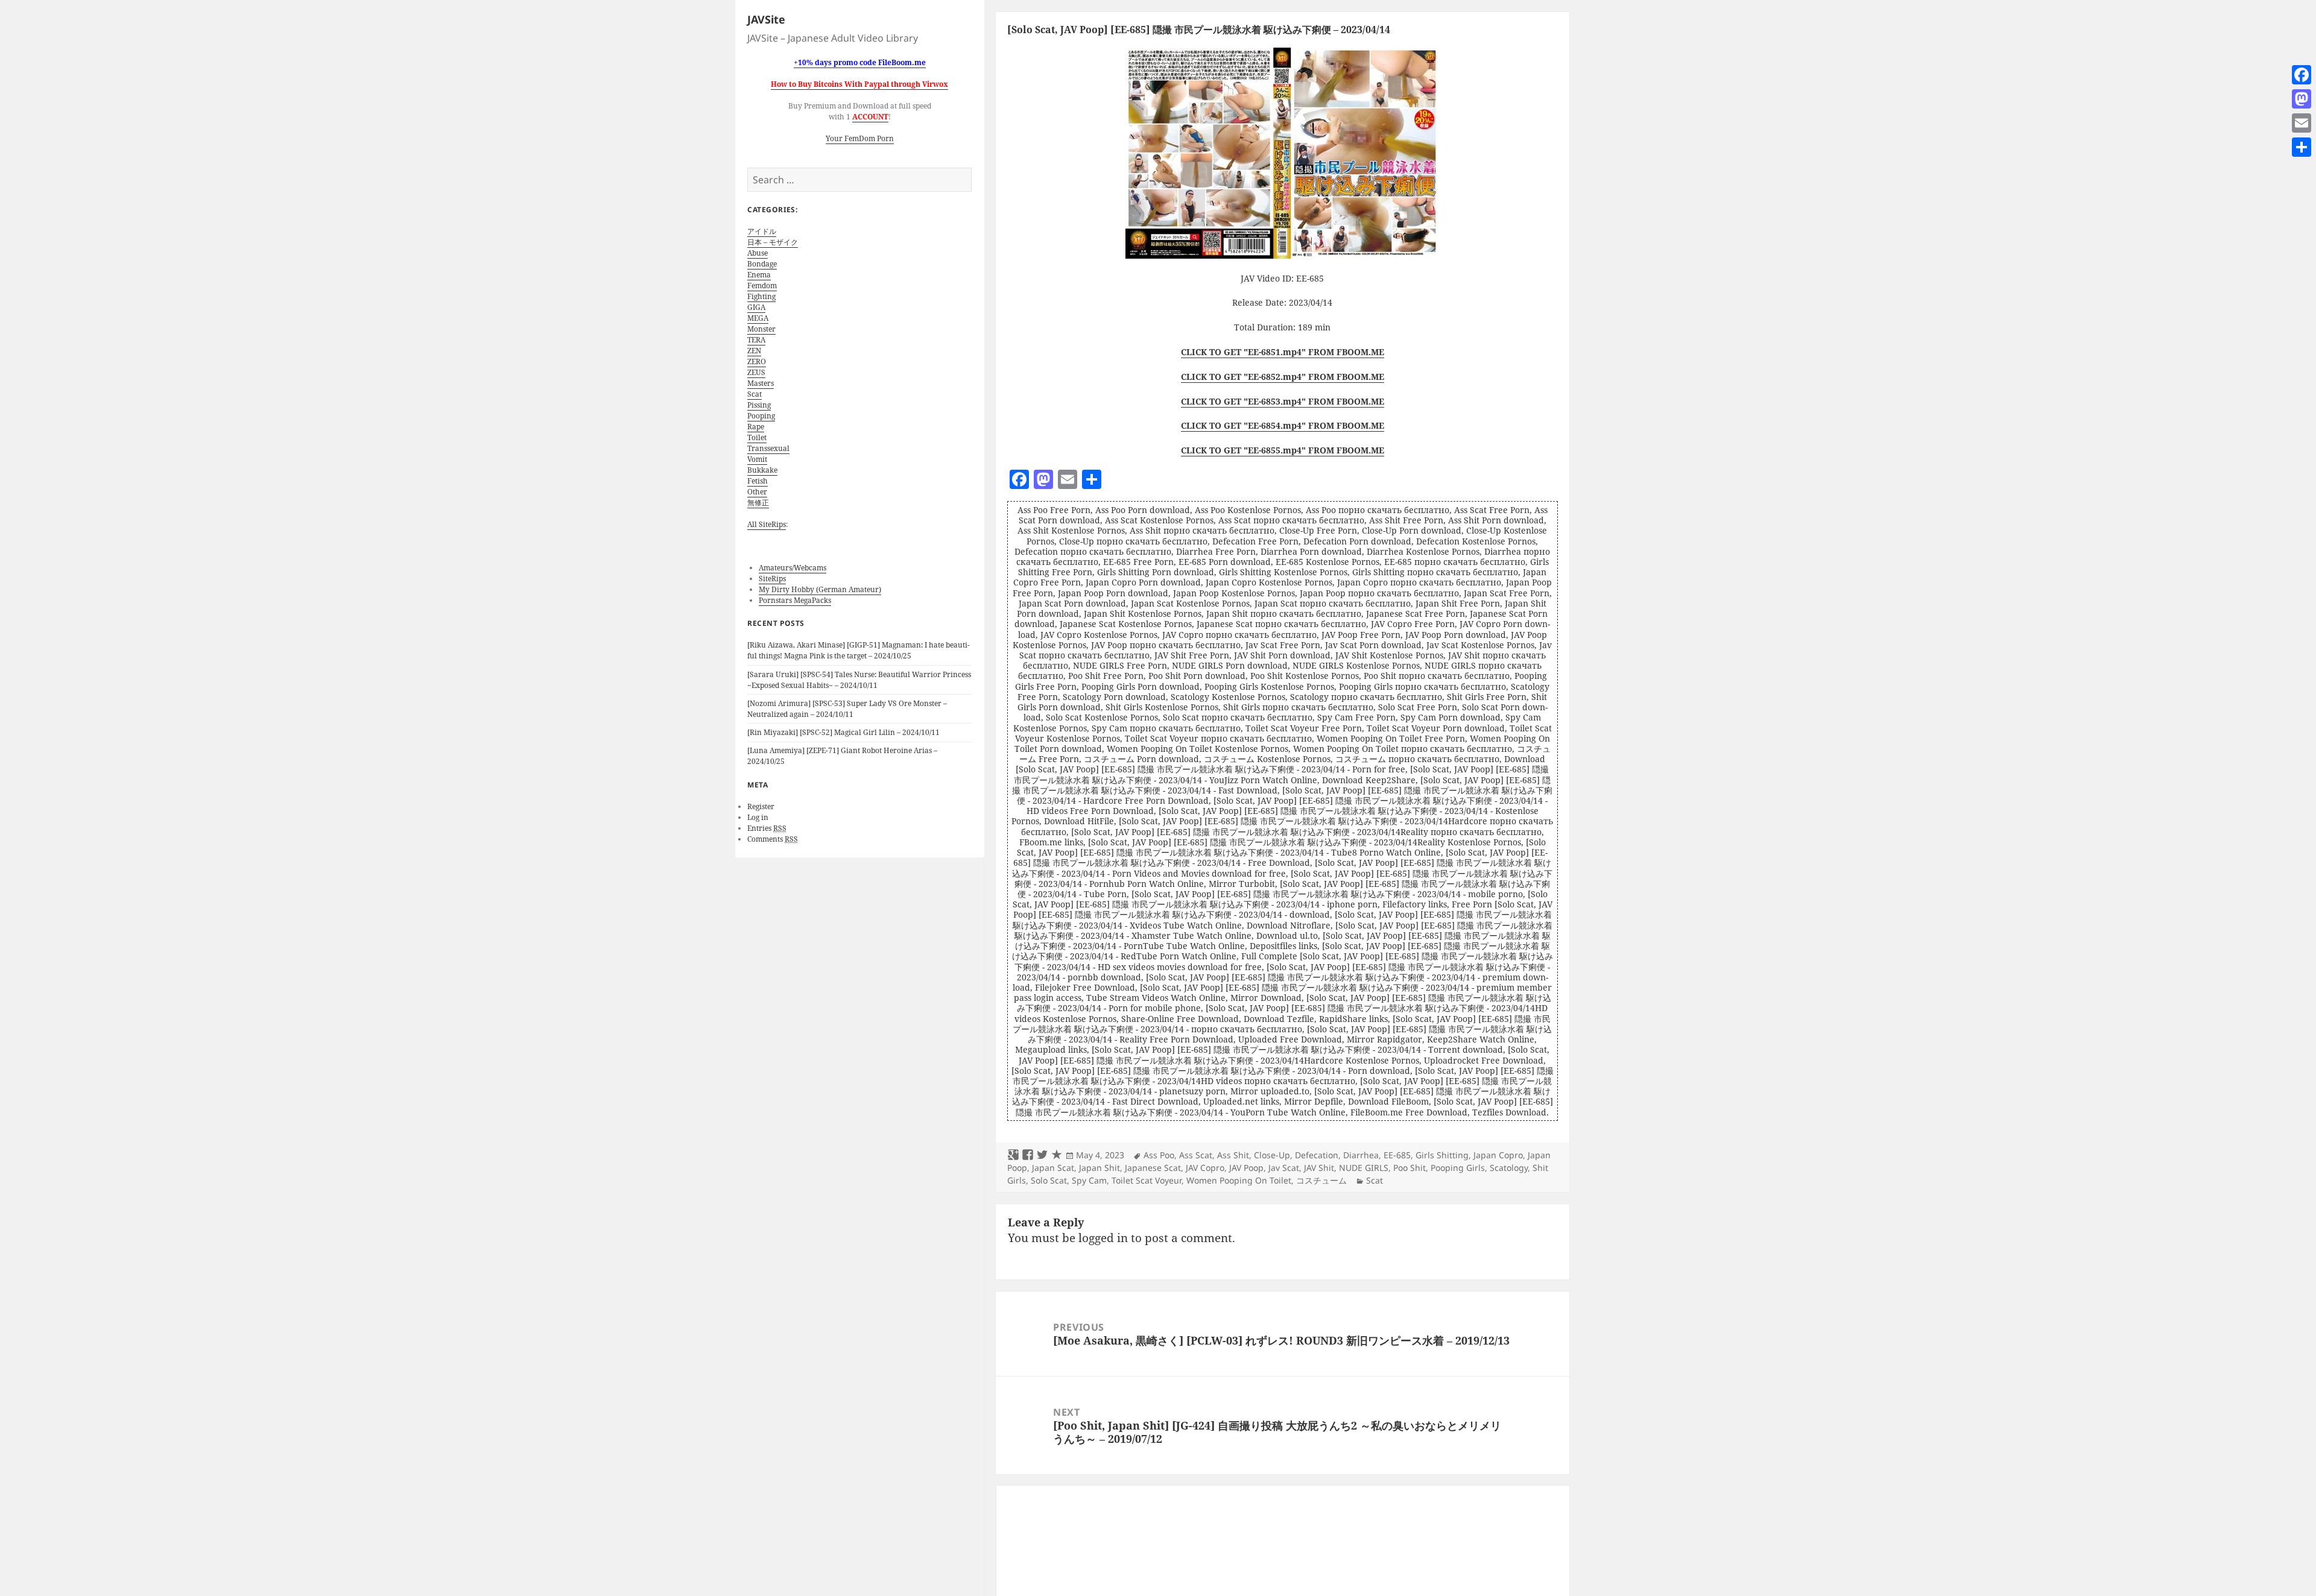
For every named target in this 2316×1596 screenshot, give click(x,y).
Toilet (757, 437)
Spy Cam (1089, 1180)
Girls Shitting (1442, 1155)
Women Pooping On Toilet (1239, 1180)
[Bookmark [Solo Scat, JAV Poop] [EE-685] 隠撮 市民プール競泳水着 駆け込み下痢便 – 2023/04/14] (1057, 1155)
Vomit (757, 459)
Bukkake (762, 470)
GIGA (756, 307)
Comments (773, 839)
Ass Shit (1233, 1155)
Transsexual (768, 448)
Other (757, 492)
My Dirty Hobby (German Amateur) (820, 589)
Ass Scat (1196, 1155)
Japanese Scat (1153, 1168)
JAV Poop (1246, 1168)
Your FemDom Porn (860, 138)
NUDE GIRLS (1364, 1168)
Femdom (762, 285)
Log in (758, 817)
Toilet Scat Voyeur (1147, 1180)
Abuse (758, 253)
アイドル (762, 231)
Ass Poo (1159, 1155)
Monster (761, 329)
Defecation (1317, 1155)
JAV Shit (1319, 1168)
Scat (755, 394)
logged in (1103, 1238)
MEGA (758, 318)
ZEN (754, 351)
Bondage (762, 264)
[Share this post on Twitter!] (1042, 1155)
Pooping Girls (1458, 1168)
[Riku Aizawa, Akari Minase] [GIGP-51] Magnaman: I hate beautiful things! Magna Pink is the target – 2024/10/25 (859, 650)
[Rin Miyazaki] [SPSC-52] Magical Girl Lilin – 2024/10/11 (843, 732)
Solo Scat (1049, 1180)
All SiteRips (767, 524)
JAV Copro (1205, 1168)
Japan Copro (1498, 1155)
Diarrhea (1361, 1155)
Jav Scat (1284, 1168)
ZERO (757, 361)
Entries (767, 828)
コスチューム (1321, 1180)
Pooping (761, 416)
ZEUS (756, 372)
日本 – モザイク (773, 242)
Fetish (758, 481)
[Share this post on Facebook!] (1028, 1155)
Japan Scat (1053, 1168)
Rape (756, 427)
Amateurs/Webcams (793, 568)
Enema (759, 275)
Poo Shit (1410, 1168)
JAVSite (766, 19)
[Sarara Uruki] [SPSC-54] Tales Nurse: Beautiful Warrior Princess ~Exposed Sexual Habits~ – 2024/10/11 (859, 680)
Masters (761, 383)
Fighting (761, 296)
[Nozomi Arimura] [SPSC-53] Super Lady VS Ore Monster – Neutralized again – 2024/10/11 (847, 709)
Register (761, 806)
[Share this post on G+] (1013, 1155)
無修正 (758, 503)
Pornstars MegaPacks (795, 600)
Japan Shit (1099, 1168)
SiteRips (772, 579)
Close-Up (1272, 1155)
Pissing (759, 405)
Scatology (1509, 1168)
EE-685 (1397, 1155)
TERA (756, 340)
